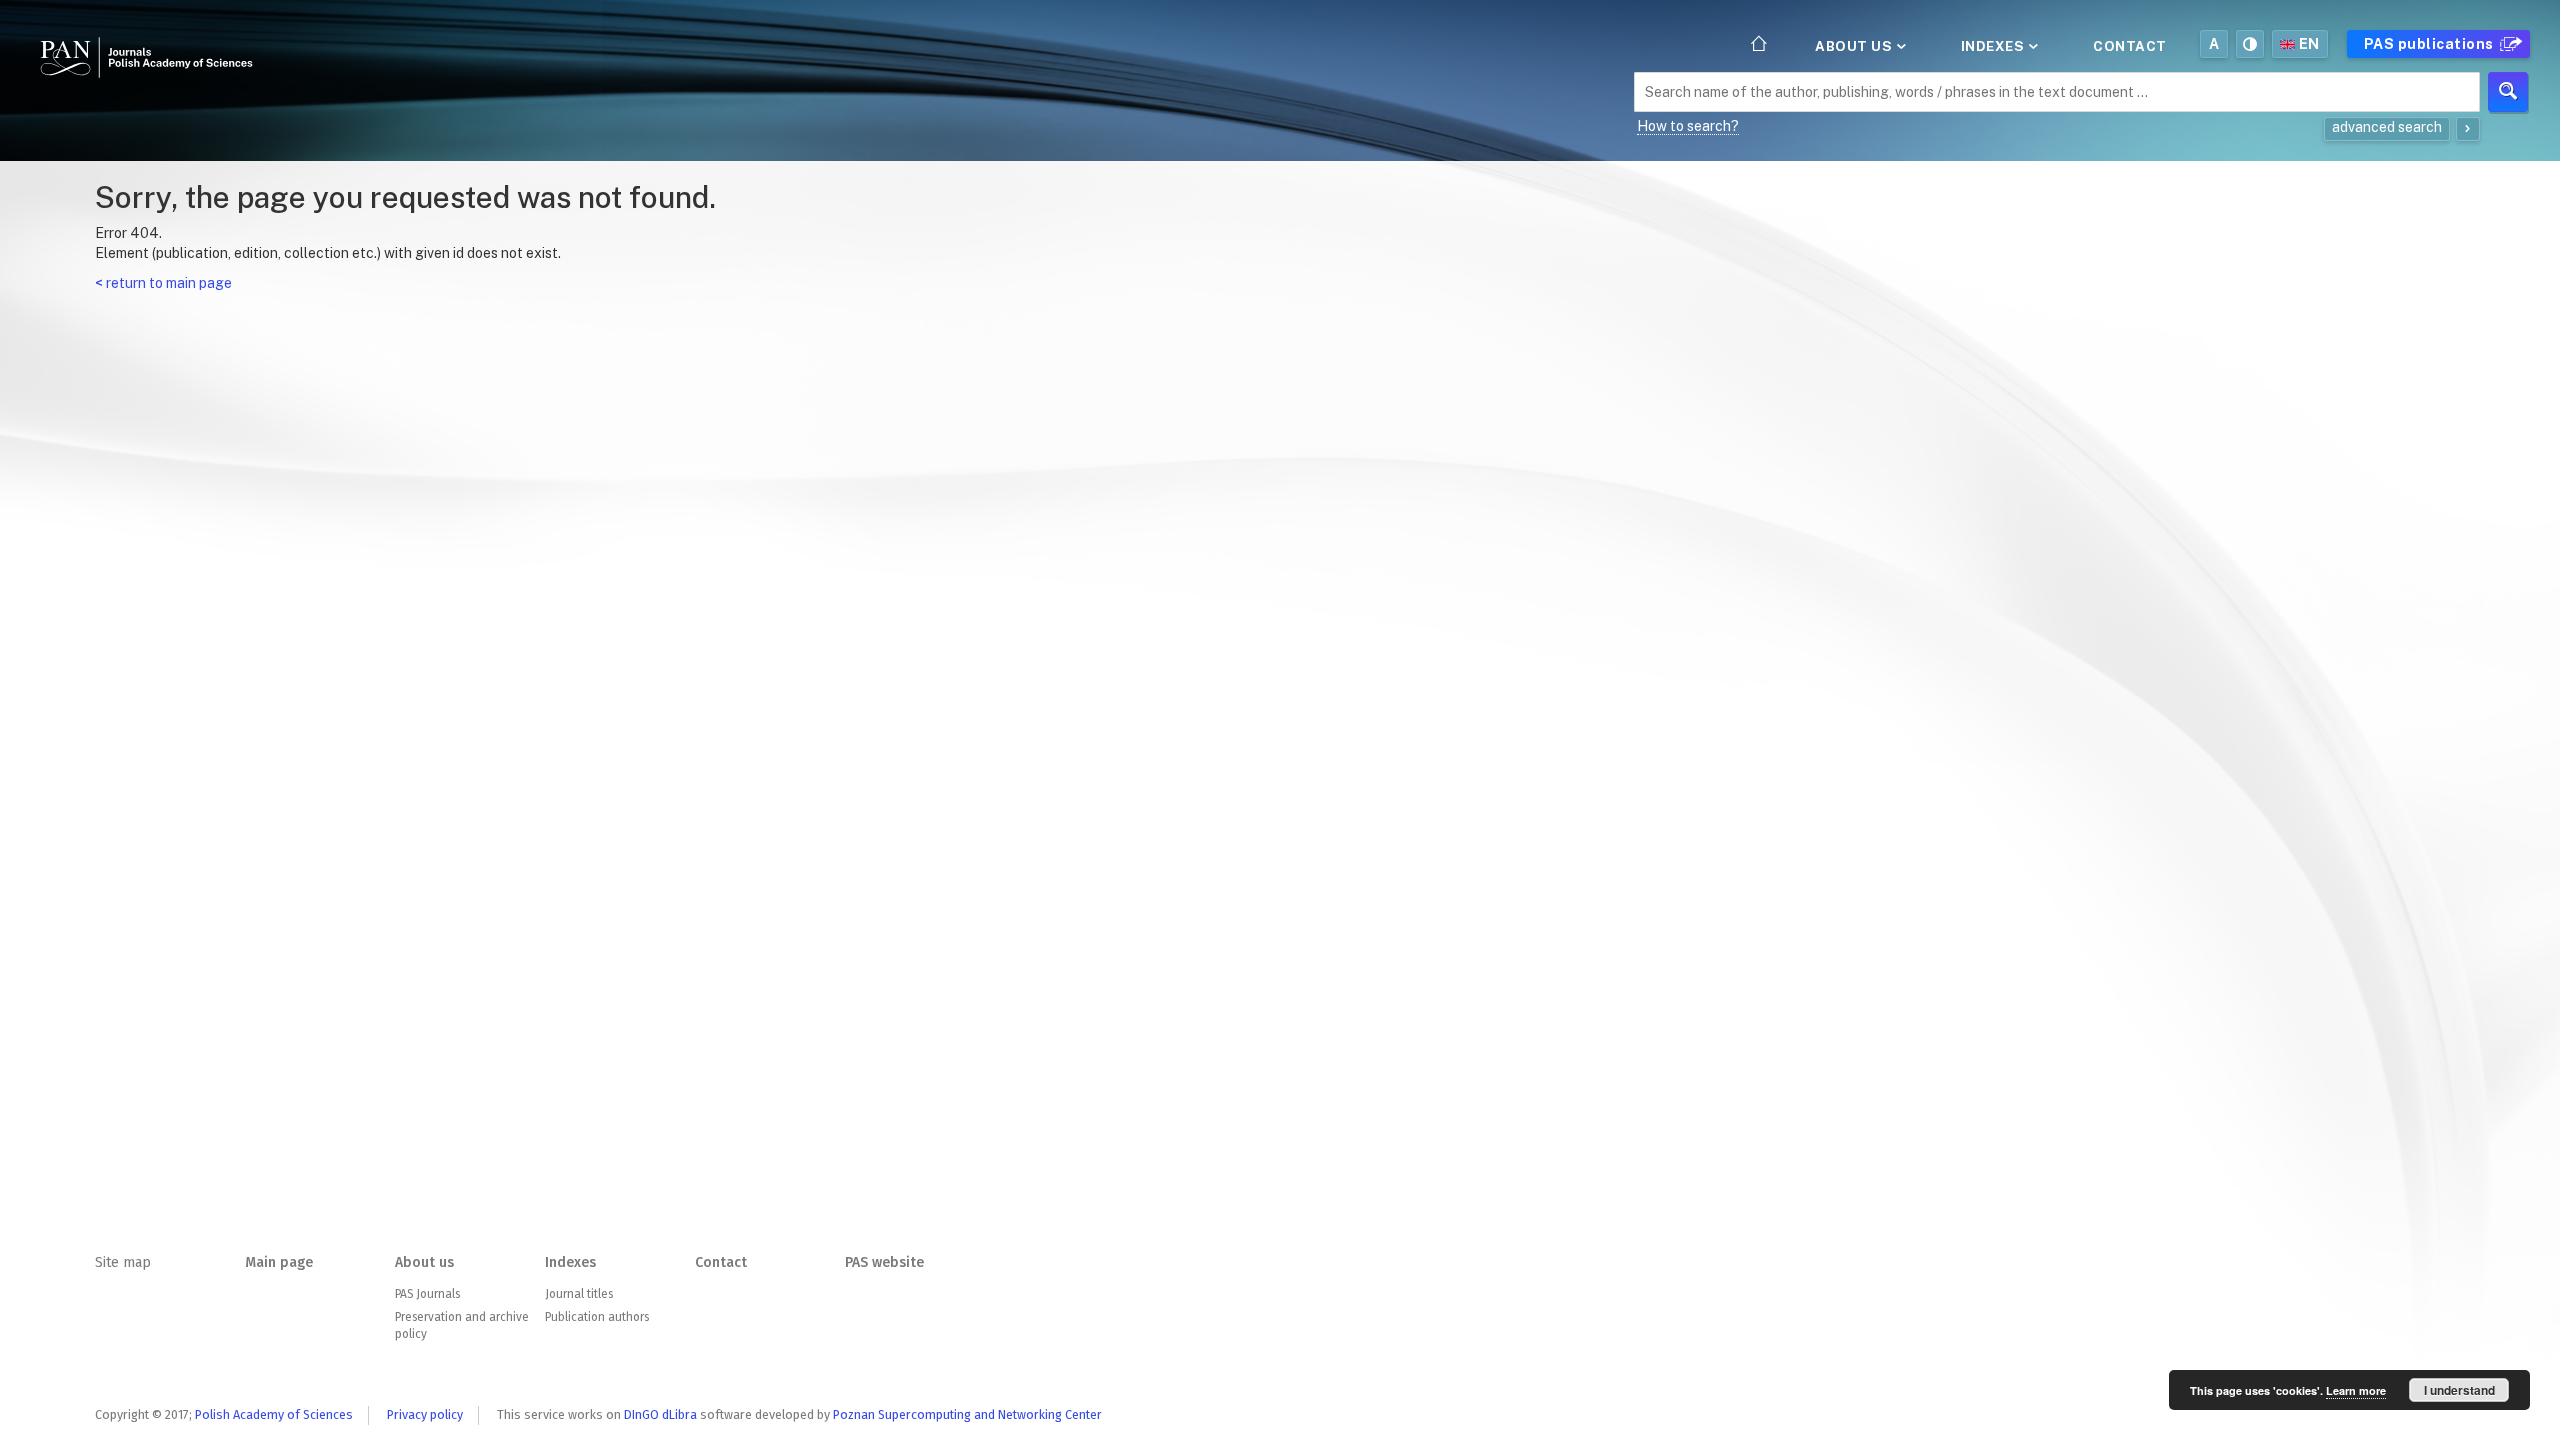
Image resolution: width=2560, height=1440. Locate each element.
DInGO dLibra (660, 1414)
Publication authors (597, 1317)
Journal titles (579, 1294)
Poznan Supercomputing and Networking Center (967, 1414)
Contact (2130, 46)
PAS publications (2431, 44)
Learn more (2356, 1390)
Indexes (1994, 46)
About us (1855, 46)
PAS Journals (427, 1294)
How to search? (1688, 126)
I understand (2459, 1390)
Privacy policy (425, 1414)
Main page (279, 1262)
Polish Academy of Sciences (274, 1414)
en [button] (2309, 44)
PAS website (884, 1262)
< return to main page (163, 283)
